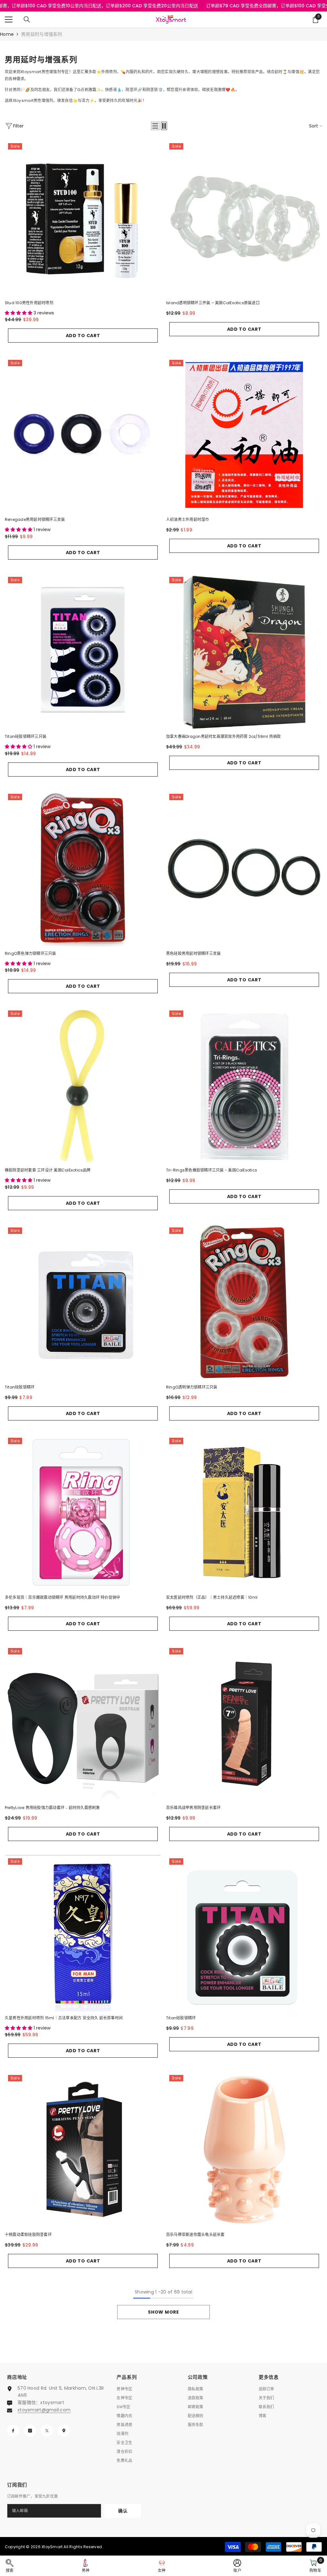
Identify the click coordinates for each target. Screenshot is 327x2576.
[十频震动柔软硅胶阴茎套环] (83, 2150)
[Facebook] (13, 2431)
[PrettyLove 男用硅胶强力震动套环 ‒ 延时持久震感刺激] (83, 1723)
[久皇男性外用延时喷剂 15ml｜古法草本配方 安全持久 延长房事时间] (83, 1933)
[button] (155, 126)
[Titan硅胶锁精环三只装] (83, 652)
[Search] (27, 19)
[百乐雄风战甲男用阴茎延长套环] (244, 1723)
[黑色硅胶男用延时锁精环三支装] (244, 869)
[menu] (9, 19)
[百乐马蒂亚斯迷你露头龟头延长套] (244, 2150)
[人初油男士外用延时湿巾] (244, 435)
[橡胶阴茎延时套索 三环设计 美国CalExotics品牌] (83, 1085)
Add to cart (83, 336)
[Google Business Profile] (64, 2431)
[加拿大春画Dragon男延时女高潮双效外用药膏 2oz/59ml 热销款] (244, 652)
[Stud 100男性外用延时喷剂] (83, 218)
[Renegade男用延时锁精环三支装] (83, 435)
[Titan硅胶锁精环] (83, 1302)
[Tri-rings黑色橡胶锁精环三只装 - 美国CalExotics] (244, 1085)
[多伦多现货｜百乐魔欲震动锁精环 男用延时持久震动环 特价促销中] (83, 1513)
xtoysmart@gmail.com (44, 2410)
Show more (163, 2312)
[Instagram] (30, 2431)
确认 (123, 2511)
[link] (10, 2566)
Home (7, 34)
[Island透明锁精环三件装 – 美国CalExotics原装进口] (244, 218)
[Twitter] (47, 2431)
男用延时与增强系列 (42, 34)
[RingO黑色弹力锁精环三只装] (83, 869)
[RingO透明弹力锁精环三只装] (244, 1302)
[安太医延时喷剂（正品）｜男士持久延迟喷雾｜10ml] (244, 1513)
